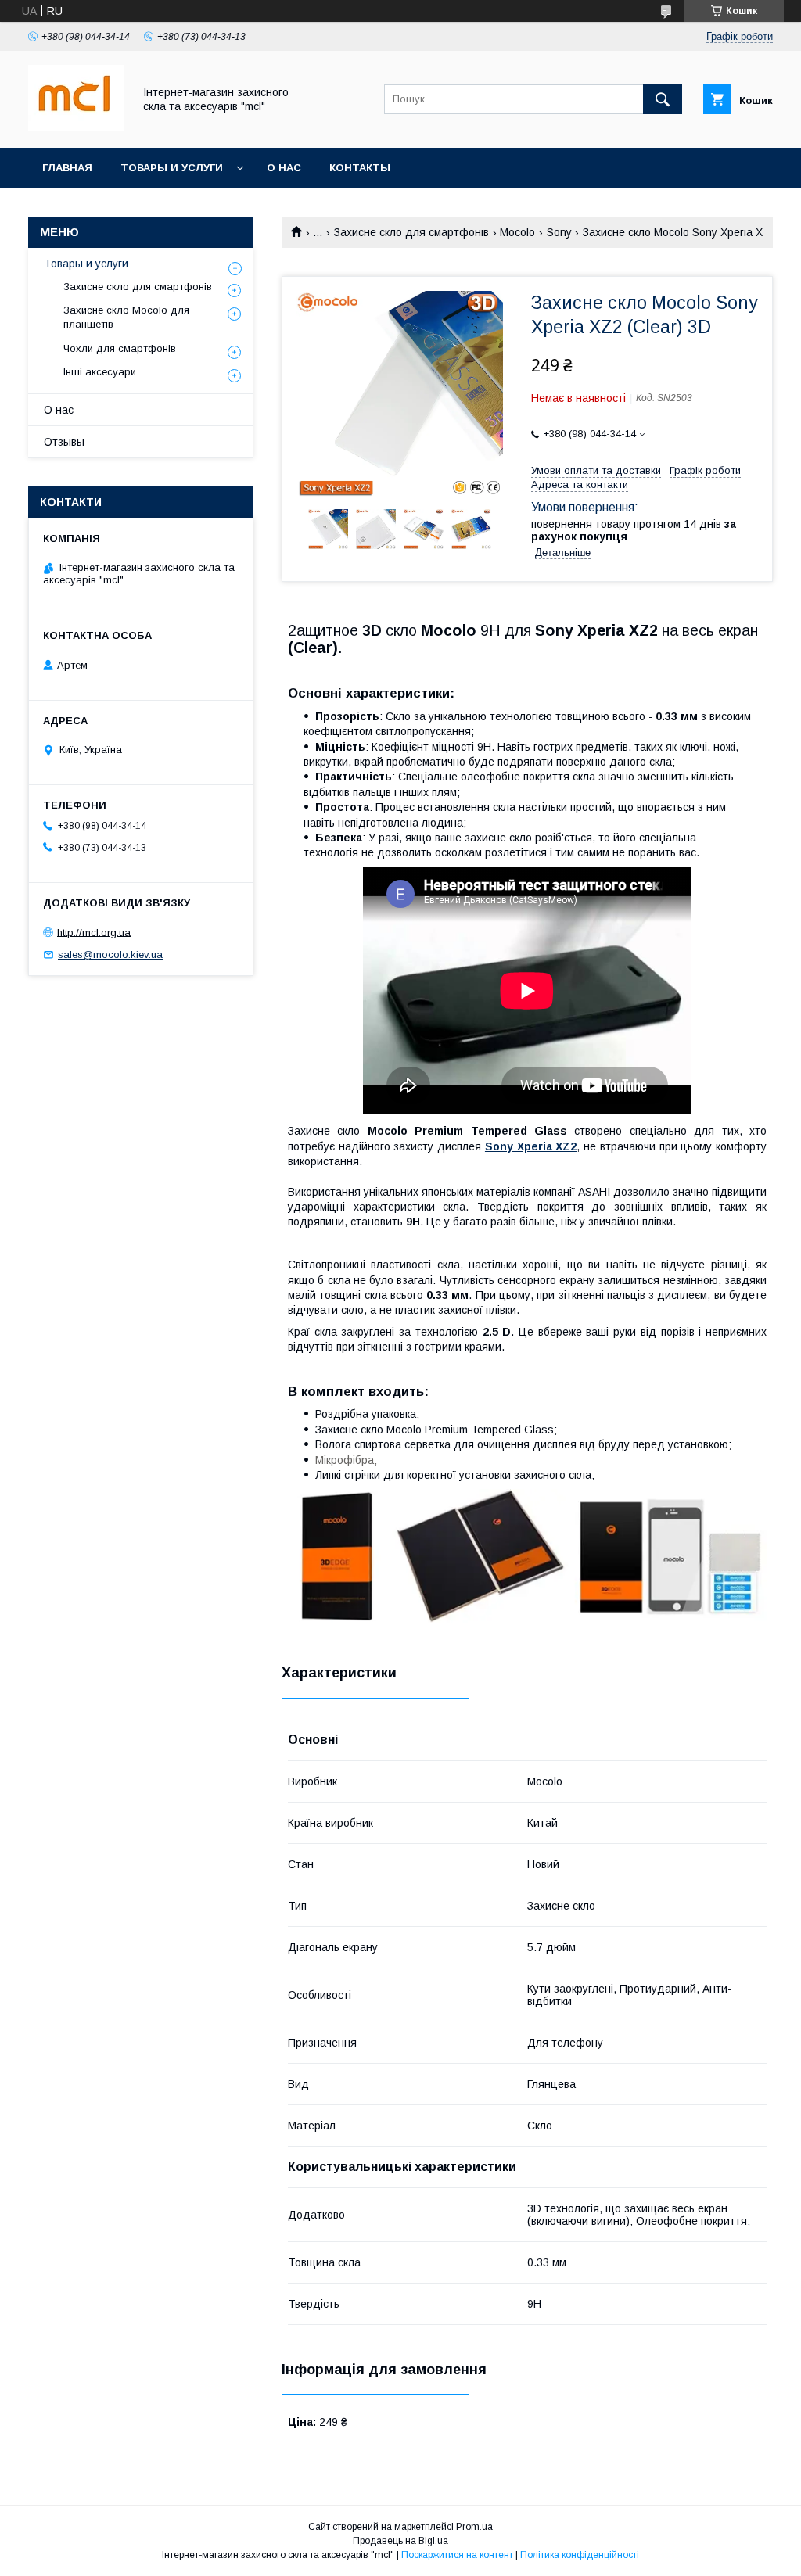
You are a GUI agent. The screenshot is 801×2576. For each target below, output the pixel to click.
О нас (284, 168)
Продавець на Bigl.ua (400, 2541)
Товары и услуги (172, 168)
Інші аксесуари (100, 372)
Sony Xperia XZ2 (531, 1146)
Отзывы (64, 442)
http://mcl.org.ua (94, 932)
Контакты (360, 168)
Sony (559, 232)
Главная (67, 168)
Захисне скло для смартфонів (411, 232)
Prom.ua (474, 2527)
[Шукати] (663, 99)
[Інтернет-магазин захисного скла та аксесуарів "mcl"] (76, 127)
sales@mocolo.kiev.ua (110, 954)
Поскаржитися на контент (457, 2555)
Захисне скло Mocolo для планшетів (126, 317)
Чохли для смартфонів (120, 348)
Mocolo (517, 232)
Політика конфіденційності (580, 2555)
